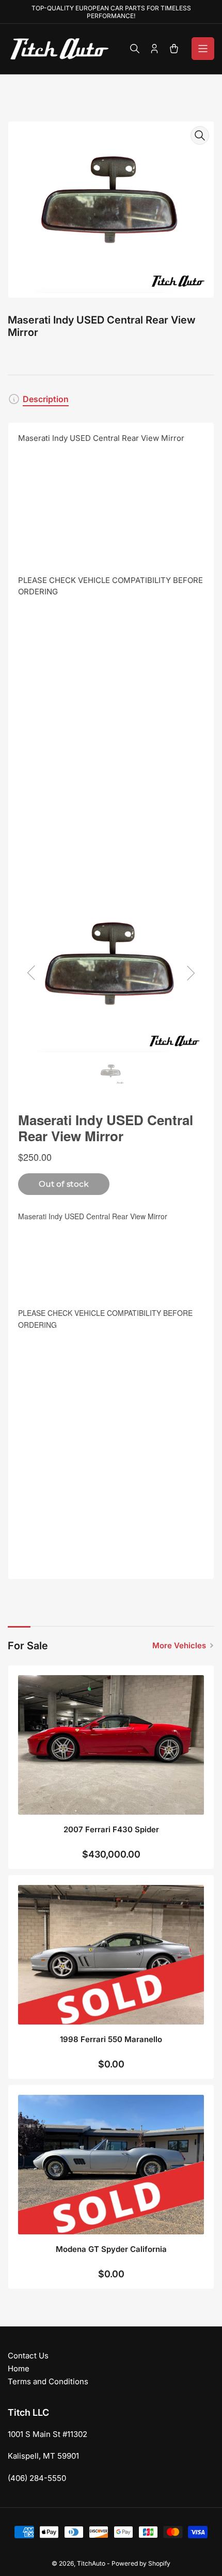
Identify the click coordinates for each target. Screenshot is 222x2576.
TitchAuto (91, 2563)
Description (46, 399)
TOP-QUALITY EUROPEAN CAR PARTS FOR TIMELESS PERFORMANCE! (111, 12)
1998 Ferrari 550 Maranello (111, 2039)
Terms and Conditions (48, 2381)
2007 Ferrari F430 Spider (111, 1829)
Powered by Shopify (141, 2563)
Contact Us (28, 2356)
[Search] (135, 49)
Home (19, 2368)
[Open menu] (203, 49)
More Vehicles (179, 1645)
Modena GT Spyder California (111, 2249)
